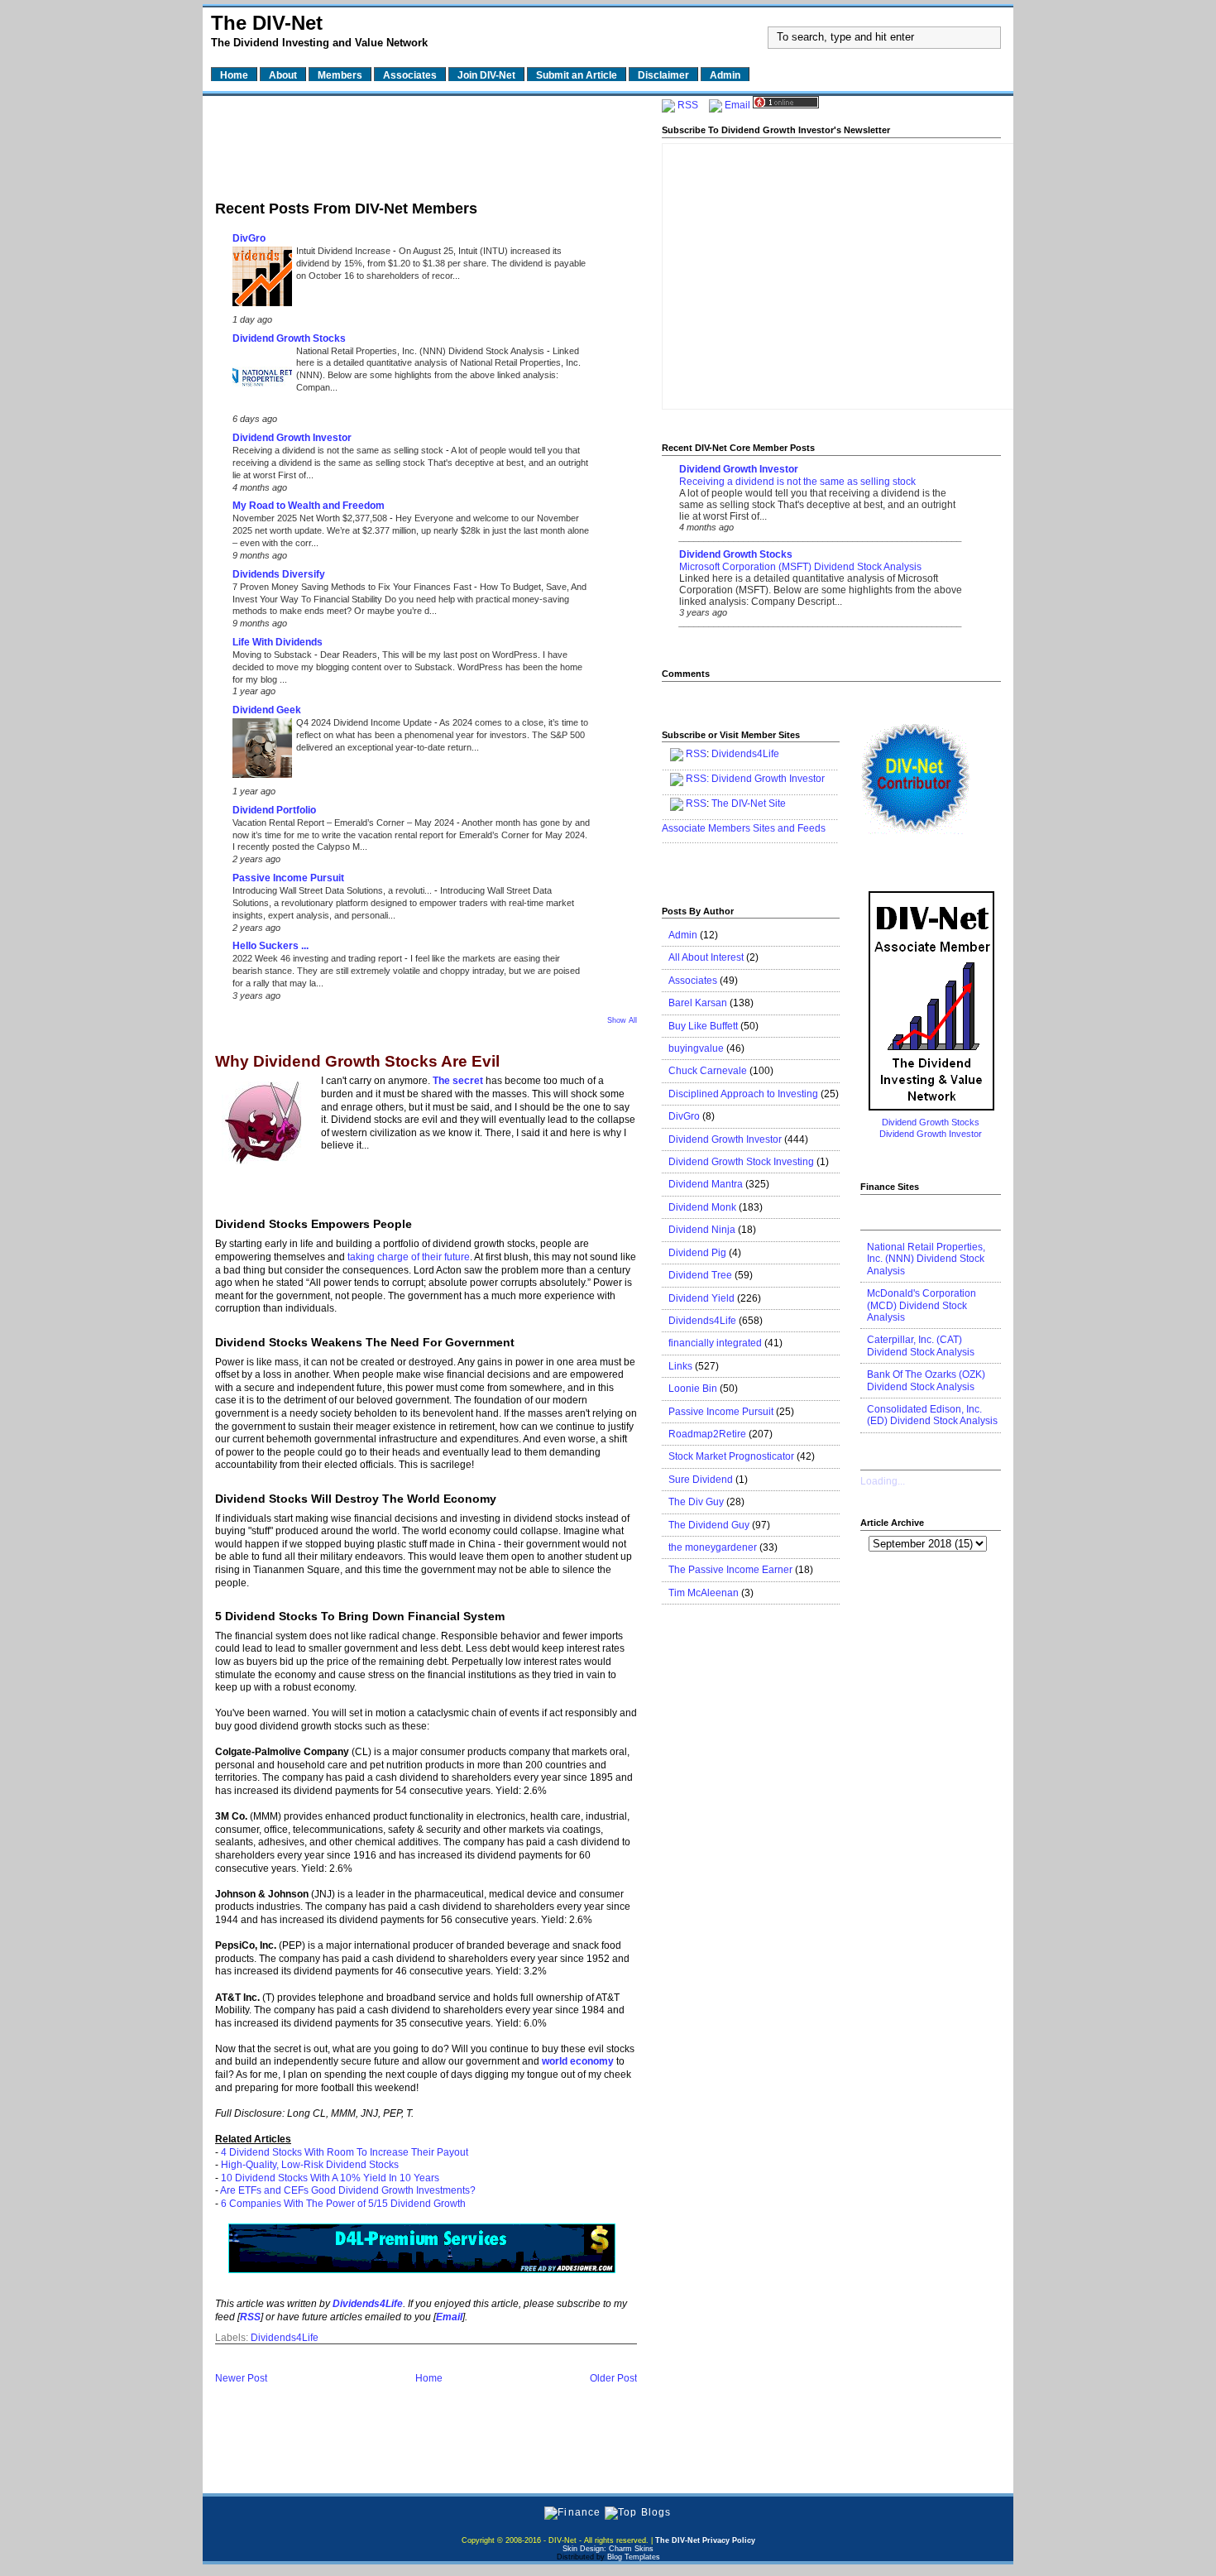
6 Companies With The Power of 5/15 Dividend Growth (343, 2204)
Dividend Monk (702, 1207)
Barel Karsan (698, 1003)
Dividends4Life (285, 2338)
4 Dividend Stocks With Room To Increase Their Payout (345, 2152)
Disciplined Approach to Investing (743, 1094)
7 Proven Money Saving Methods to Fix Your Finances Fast (353, 587)
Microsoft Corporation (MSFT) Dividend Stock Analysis (800, 567)
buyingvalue (696, 1048)
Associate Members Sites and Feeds (744, 828)
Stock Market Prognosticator (731, 1456)
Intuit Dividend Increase (345, 251)
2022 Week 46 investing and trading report (318, 958)
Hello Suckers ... (270, 946)
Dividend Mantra (706, 1184)
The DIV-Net (267, 23)
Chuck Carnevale (708, 1071)
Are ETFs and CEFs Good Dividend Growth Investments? (348, 2190)
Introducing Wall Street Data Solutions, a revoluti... (333, 890)
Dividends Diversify (279, 574)
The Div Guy (696, 1502)
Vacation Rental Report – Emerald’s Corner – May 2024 (345, 823)
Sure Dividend (701, 1480)
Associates (693, 981)
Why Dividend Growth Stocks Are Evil (357, 1062)
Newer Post (241, 2378)
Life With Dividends (278, 642)
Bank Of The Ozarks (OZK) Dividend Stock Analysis (926, 1380)
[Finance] (572, 2512)
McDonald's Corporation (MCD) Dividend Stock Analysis (922, 1305)
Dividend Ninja (702, 1230)
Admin (683, 935)
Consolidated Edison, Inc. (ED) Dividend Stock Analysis (932, 1415)
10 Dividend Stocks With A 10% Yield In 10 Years (330, 2178)
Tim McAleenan (704, 1593)
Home (429, 2378)
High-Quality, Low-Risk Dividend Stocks (310, 2165)
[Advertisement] (426, 143)
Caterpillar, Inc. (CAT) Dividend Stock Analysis (921, 1346)
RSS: (697, 779)
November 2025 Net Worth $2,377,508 (311, 518)
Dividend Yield (701, 1298)
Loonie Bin (693, 1389)
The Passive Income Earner (730, 1570)
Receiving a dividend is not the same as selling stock (339, 450)
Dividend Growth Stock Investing (741, 1162)
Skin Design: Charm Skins (608, 2549)
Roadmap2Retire (707, 1434)
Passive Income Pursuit (288, 878)
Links (680, 1366)
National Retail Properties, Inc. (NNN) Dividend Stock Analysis (421, 351)
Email (737, 105)
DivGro (249, 238)
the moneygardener (713, 1547)
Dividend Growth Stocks (289, 338)
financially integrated (715, 1343)
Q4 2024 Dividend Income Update (365, 722)
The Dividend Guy (709, 1525)
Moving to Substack (273, 655)
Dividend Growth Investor (292, 438)
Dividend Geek (267, 710)
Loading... (883, 1481)
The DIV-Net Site (749, 804)
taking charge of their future (409, 1257)
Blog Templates (634, 2557)
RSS (688, 105)
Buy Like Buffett (703, 1026)
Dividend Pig (697, 1253)
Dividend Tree (700, 1275)
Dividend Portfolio (274, 810)
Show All (622, 1020)
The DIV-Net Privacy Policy (705, 2540)
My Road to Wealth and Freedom (309, 506)
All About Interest (706, 957)
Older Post (613, 2378)
